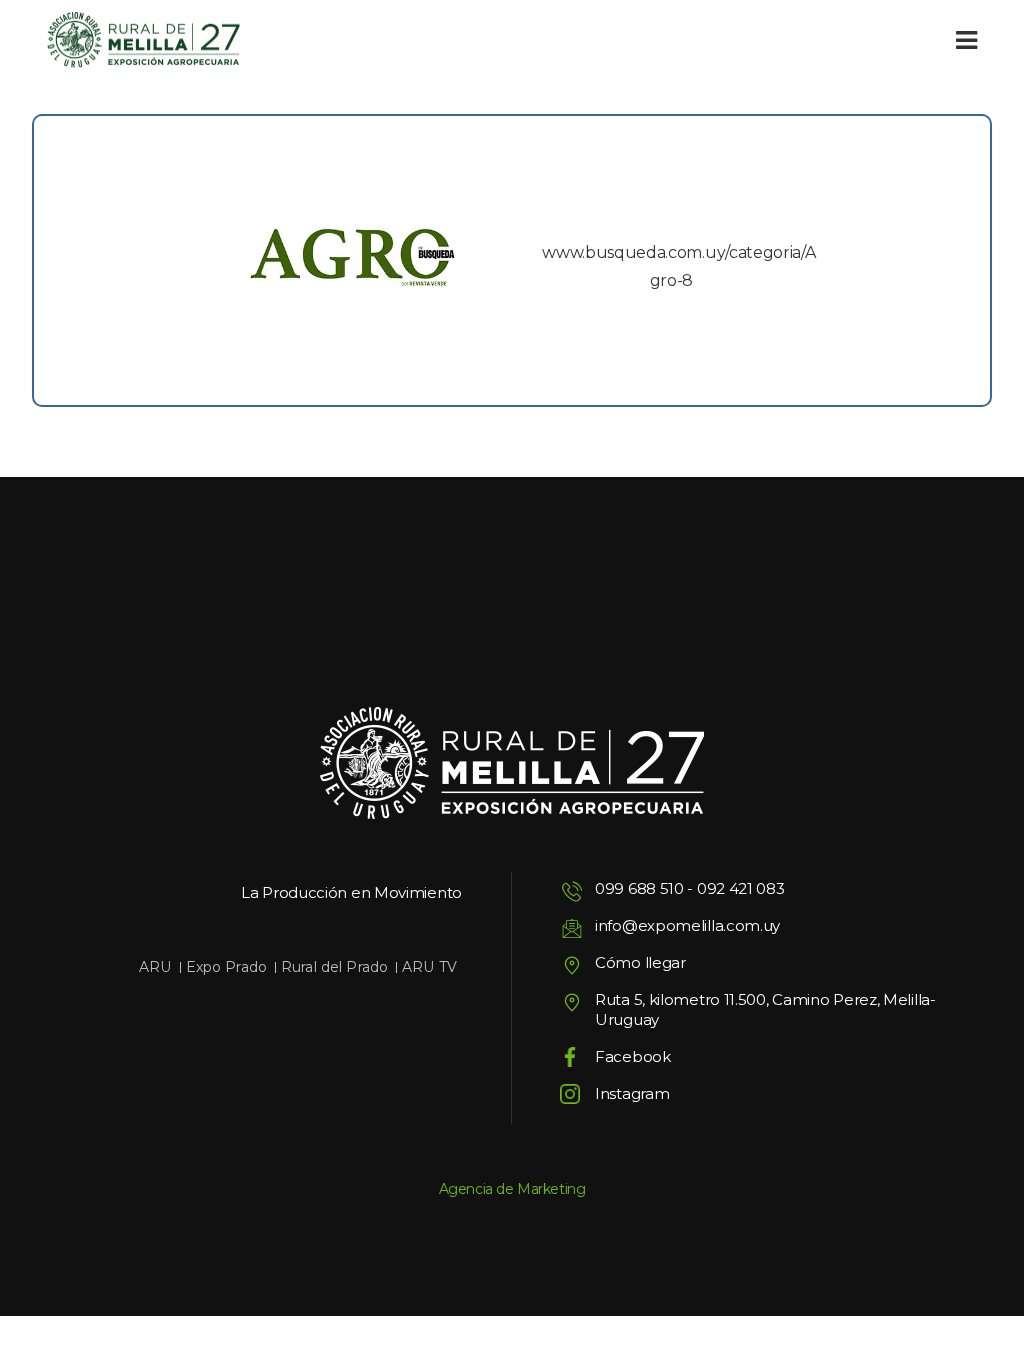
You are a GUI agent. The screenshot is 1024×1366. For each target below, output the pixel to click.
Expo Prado (226, 967)
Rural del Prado (334, 967)
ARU (155, 967)
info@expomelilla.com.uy (687, 925)
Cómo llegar (640, 962)
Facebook (633, 1056)
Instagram (632, 1093)
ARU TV (429, 967)
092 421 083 (741, 888)
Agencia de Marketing (512, 1189)
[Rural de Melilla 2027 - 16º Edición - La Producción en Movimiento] (143, 40)
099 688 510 (639, 888)
